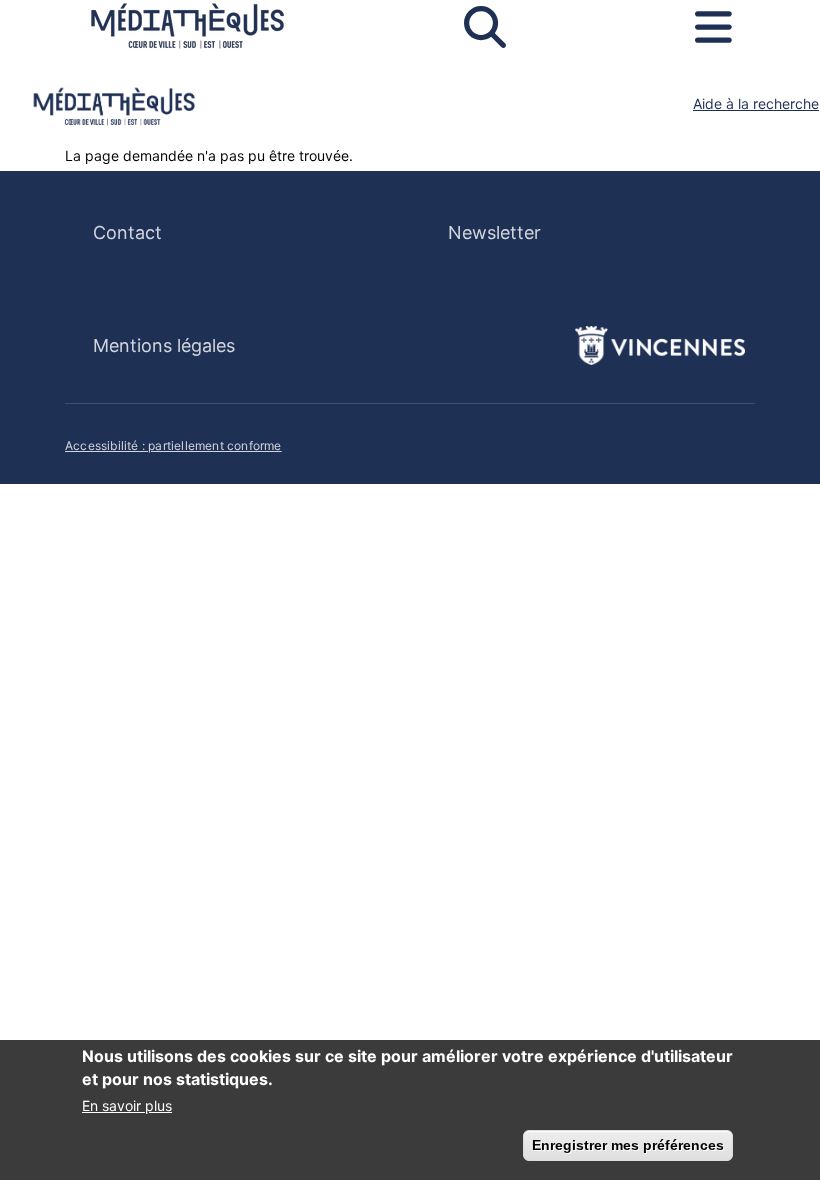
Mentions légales (164, 345)
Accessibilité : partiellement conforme (173, 445)
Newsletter (494, 232)
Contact (127, 232)
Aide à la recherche (756, 103)
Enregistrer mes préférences (628, 1145)
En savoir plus (127, 1105)
